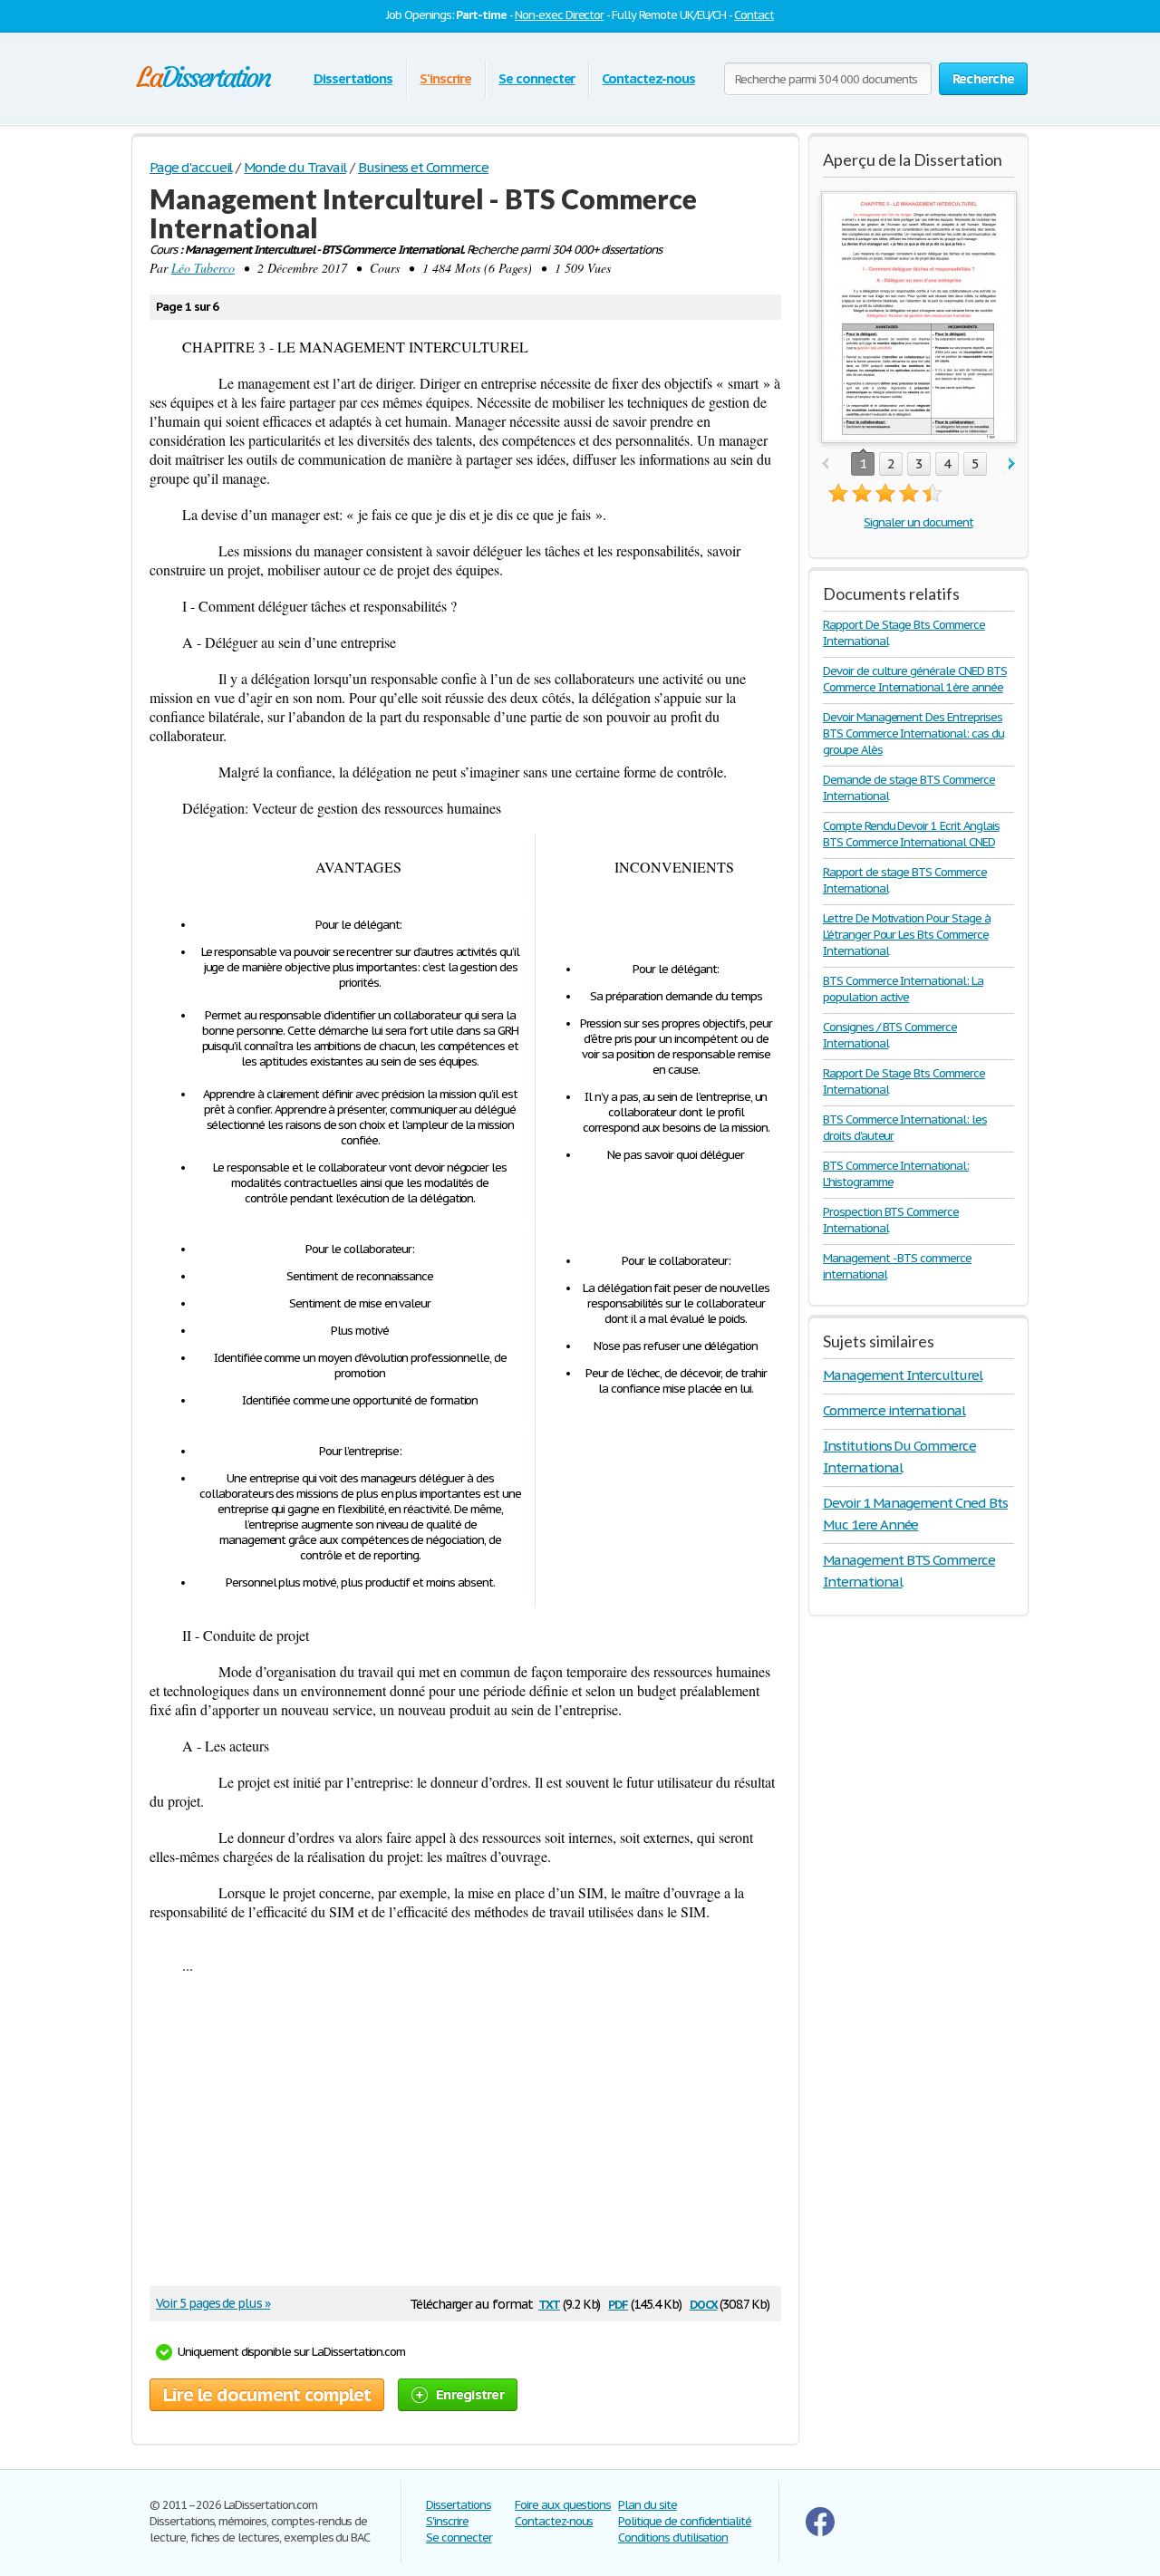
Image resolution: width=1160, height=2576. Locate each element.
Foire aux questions (563, 2505)
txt (549, 2303)
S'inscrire (445, 78)
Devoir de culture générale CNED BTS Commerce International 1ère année (915, 679)
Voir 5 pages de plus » (213, 2303)
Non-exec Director (559, 15)
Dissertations (353, 78)
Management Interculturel (903, 1375)
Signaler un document (918, 522)
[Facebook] (820, 2532)
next (1012, 464)
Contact (754, 15)
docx (704, 2303)
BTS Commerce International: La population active (903, 989)
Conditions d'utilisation (673, 2537)
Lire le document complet (267, 2395)
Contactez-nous (648, 78)
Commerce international (894, 1410)
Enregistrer (470, 2394)
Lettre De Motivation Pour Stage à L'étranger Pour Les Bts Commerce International (907, 935)
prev (825, 464)
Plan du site (648, 2505)
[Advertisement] (457, 2137)
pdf (618, 2303)
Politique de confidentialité (685, 2521)
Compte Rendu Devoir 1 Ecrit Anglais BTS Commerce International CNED (911, 834)
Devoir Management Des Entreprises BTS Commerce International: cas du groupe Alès (913, 733)
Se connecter (537, 78)
